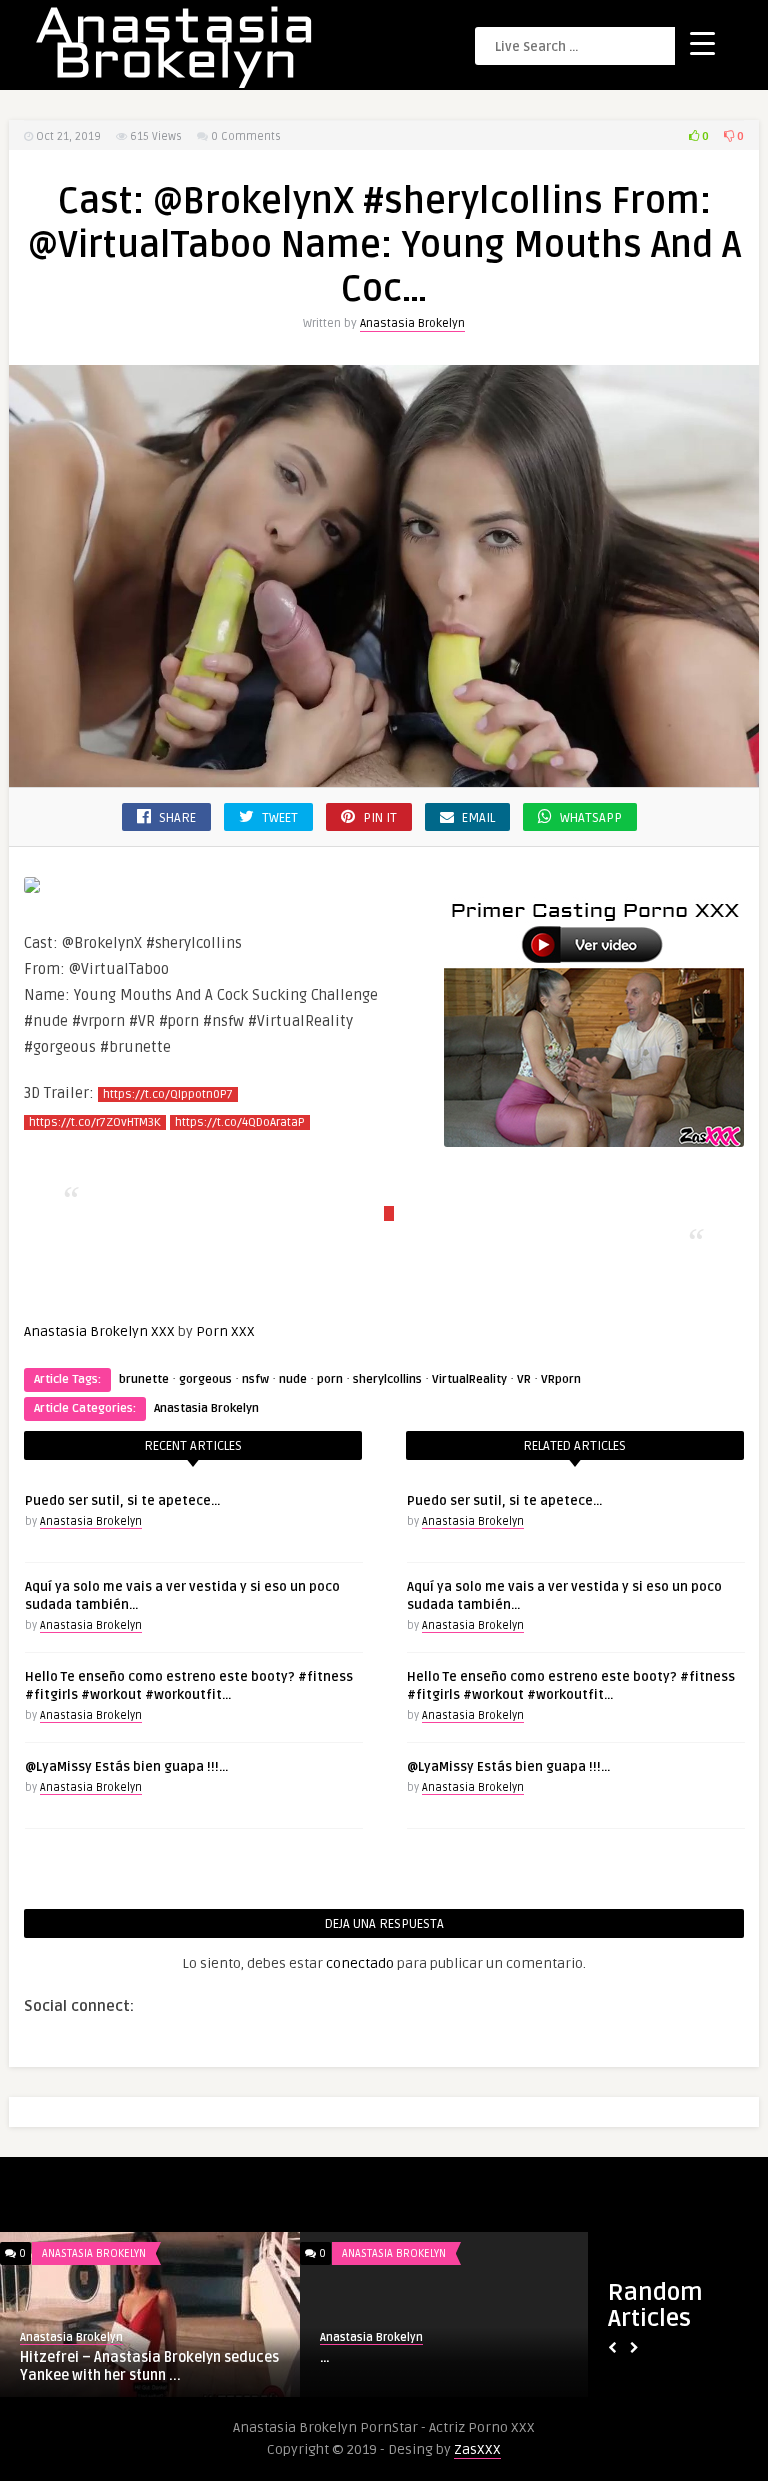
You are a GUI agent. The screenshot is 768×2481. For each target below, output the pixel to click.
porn (330, 1379)
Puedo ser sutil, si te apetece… (122, 1501)
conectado (360, 1963)
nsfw (255, 1379)
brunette (144, 1379)
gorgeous (205, 1379)
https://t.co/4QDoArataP (240, 1122)
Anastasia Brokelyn (412, 323)
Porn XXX (225, 1331)
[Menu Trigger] (702, 42)
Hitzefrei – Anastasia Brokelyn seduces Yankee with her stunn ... (149, 2366)
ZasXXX (477, 2449)
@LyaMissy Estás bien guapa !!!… (126, 1767)
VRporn (561, 1379)
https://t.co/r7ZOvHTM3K (95, 1122)
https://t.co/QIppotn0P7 (168, 1094)
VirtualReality (469, 1379)
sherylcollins (387, 1379)
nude (293, 1379)
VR (524, 1379)
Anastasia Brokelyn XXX (99, 1331)
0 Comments (246, 136)
